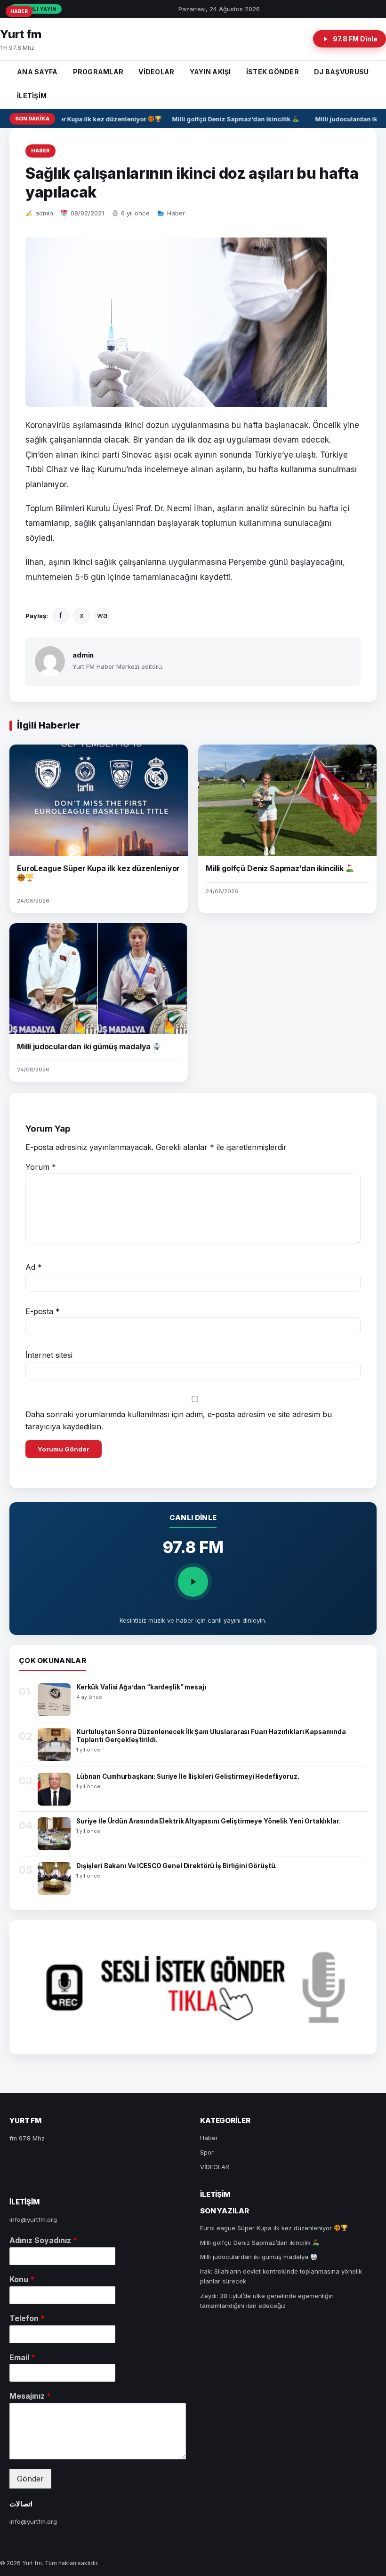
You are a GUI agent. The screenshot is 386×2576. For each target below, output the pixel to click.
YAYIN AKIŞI (210, 72)
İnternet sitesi (49, 1355)
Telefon (27, 2318)
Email (22, 2357)
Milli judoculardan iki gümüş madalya (85, 1046)
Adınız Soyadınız (43, 2240)
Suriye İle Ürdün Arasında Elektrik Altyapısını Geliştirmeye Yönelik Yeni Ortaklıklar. (209, 1821)
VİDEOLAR (156, 72)
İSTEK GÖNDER (273, 72)
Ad (34, 1267)
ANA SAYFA (37, 72)
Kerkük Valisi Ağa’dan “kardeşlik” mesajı (141, 1687)
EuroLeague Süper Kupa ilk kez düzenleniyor (72, 119)
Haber (40, 151)
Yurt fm (21, 34)
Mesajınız (30, 2396)
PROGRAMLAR (98, 72)
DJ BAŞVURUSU (341, 72)
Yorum (41, 1167)
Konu (22, 2279)
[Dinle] (193, 1582)
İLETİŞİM (32, 96)
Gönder (30, 2479)
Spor (207, 2152)
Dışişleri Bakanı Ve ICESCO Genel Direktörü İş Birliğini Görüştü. (177, 1866)
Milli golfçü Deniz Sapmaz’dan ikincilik (225, 119)
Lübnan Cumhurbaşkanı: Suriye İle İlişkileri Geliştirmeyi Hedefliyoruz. (188, 1776)
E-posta (43, 1311)
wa (102, 615)
